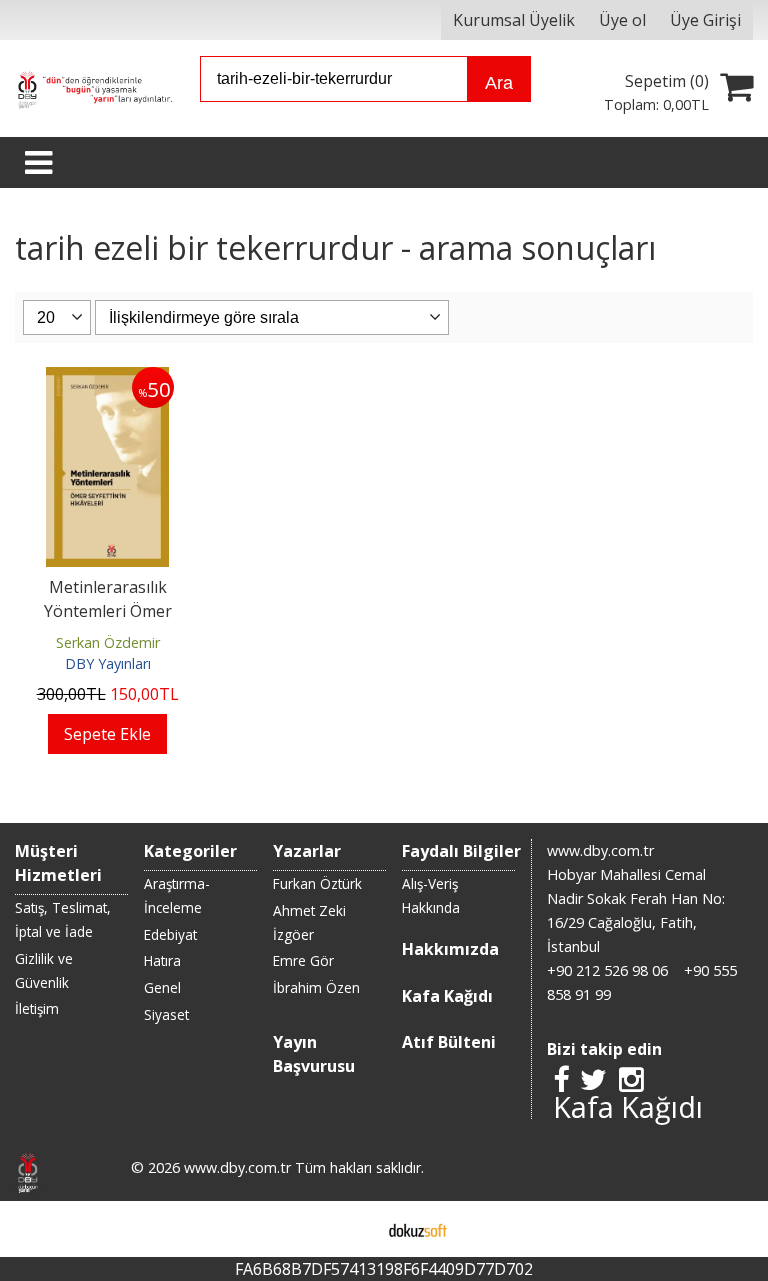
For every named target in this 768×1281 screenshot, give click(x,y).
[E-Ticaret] (418, 1229)
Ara (499, 83)
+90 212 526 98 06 (607, 970)
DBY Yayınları (108, 663)
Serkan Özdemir (108, 642)
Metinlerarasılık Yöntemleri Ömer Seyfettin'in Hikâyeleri (108, 611)
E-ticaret (352, 1229)
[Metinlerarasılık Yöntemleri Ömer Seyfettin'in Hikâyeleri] (107, 379)
